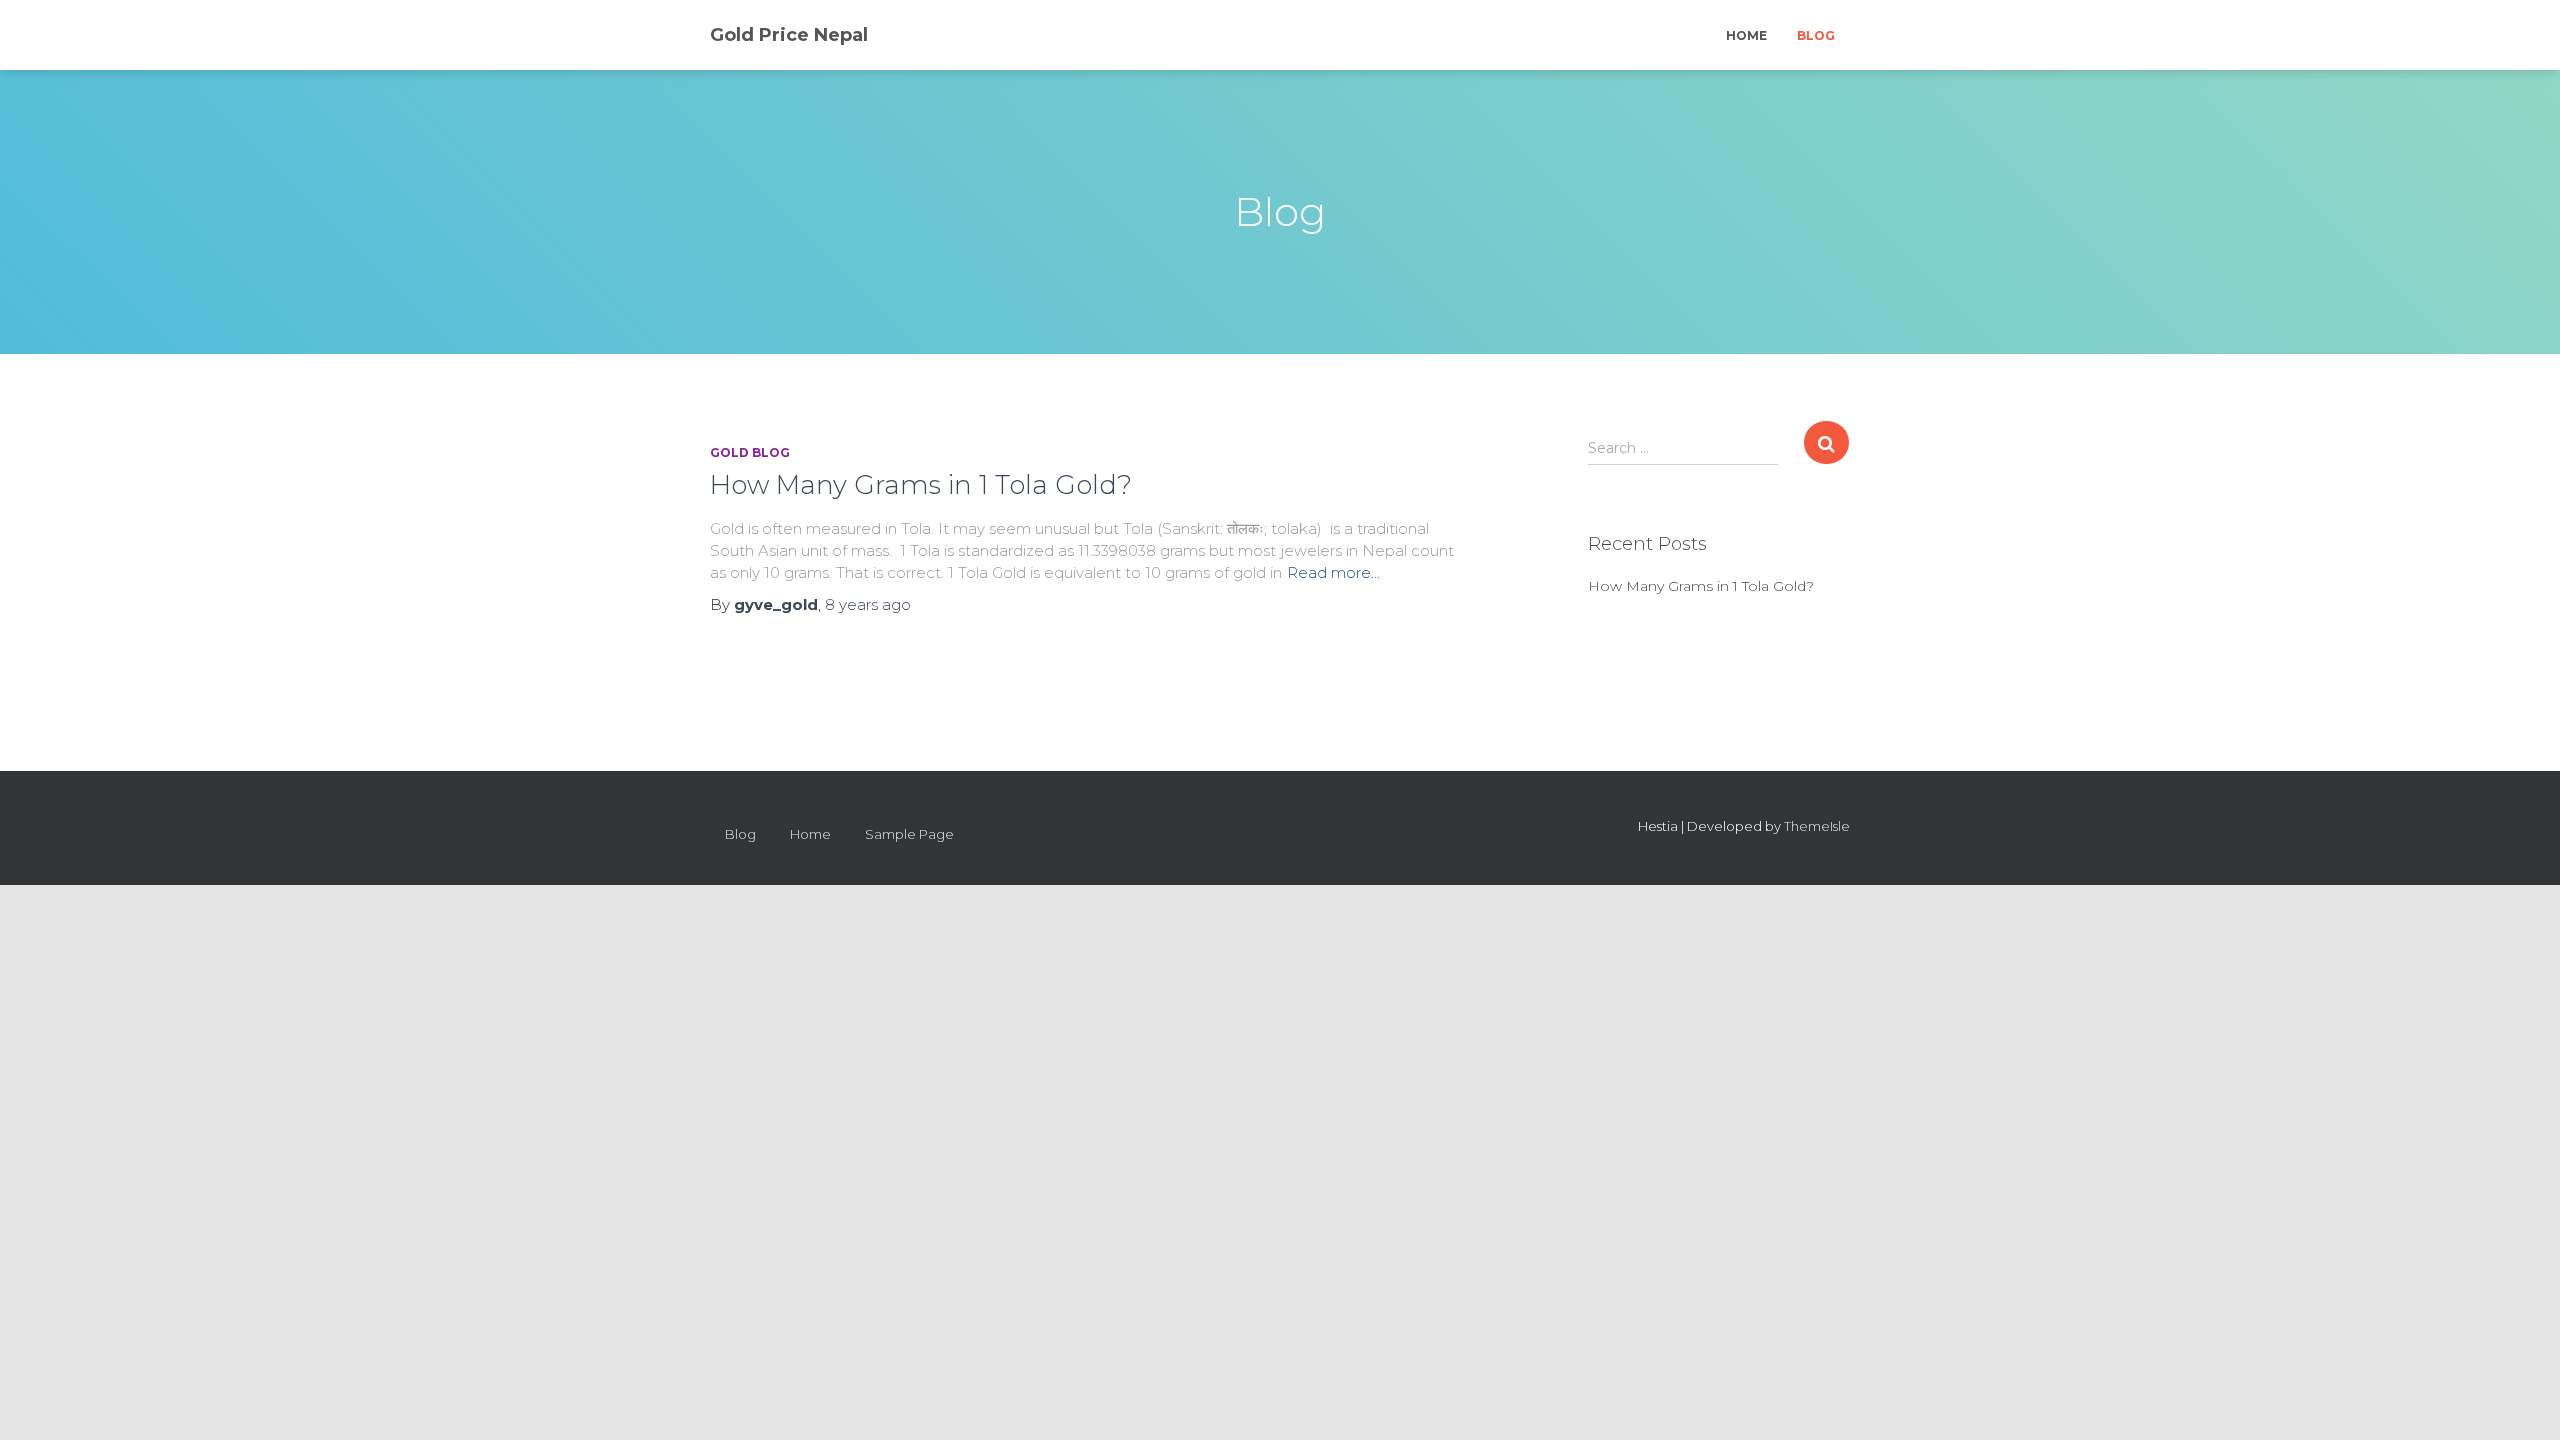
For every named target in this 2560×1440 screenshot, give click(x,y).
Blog (1816, 35)
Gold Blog (750, 452)
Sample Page (909, 834)
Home (1746, 35)
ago (868, 604)
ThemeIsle (1817, 826)
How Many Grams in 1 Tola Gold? (921, 485)
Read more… (1333, 572)
